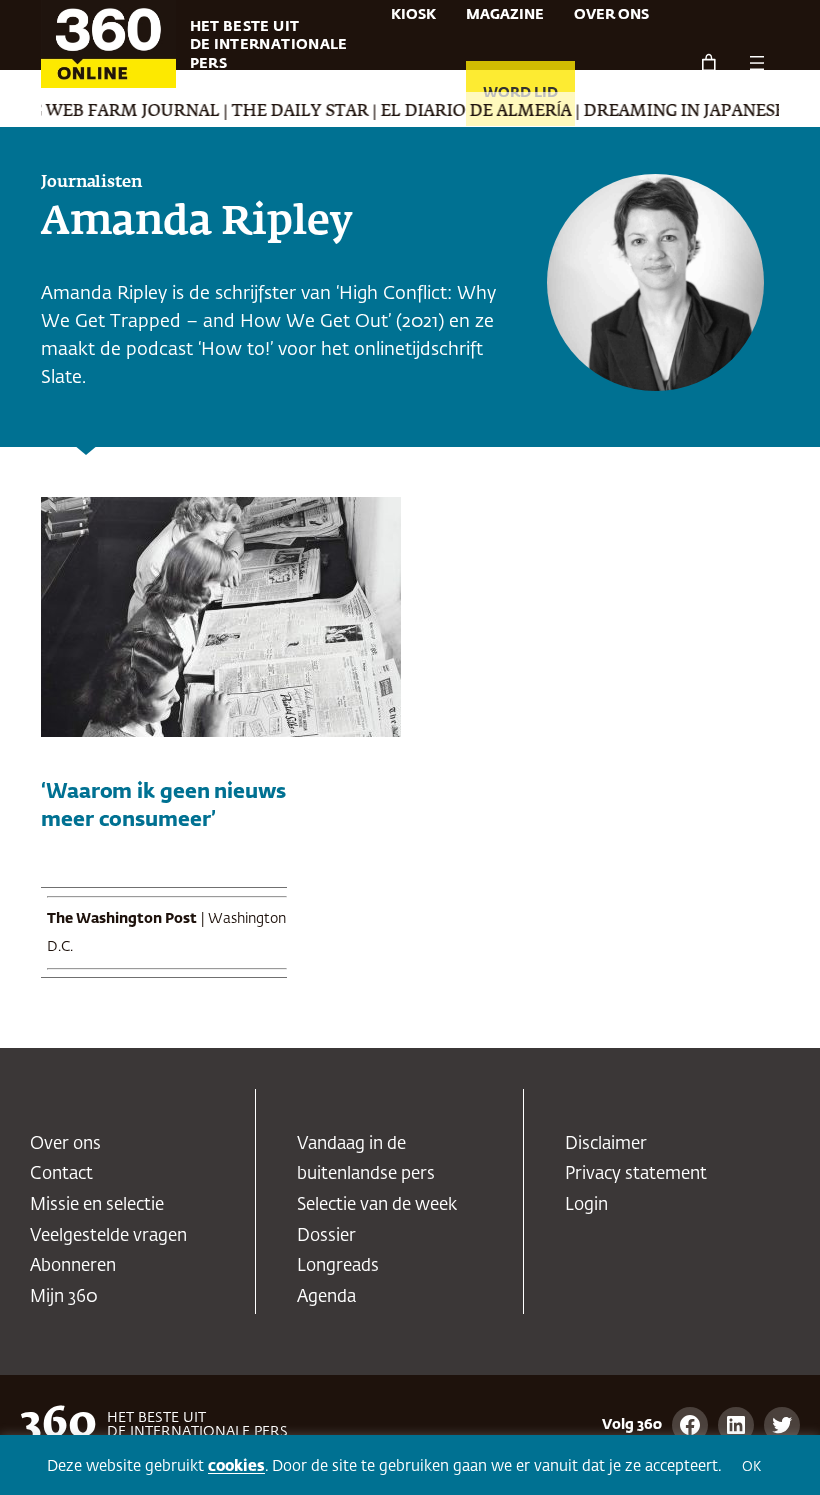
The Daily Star (281, 112)
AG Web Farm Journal (101, 112)
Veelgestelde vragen (108, 1236)
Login (586, 1205)
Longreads (338, 1266)
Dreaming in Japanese (665, 112)
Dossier (326, 1236)
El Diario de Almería (457, 112)
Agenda (326, 1297)
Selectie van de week (377, 1205)
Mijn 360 (64, 1297)
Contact (61, 1174)
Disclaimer (606, 1144)
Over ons (65, 1144)
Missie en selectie (97, 1205)
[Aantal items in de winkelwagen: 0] (708, 63)
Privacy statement (636, 1174)
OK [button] (751, 1467)
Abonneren (73, 1266)
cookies (236, 1466)
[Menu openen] (757, 63)
